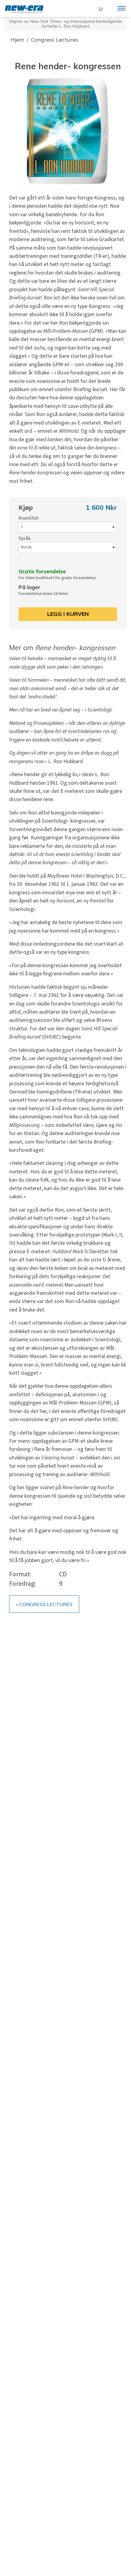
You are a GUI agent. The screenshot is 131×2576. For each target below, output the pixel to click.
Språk (25, 538)
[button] (68, 131)
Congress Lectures (55, 40)
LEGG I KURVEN (68, 614)
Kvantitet (29, 518)
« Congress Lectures (44, 1604)
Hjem (18, 40)
